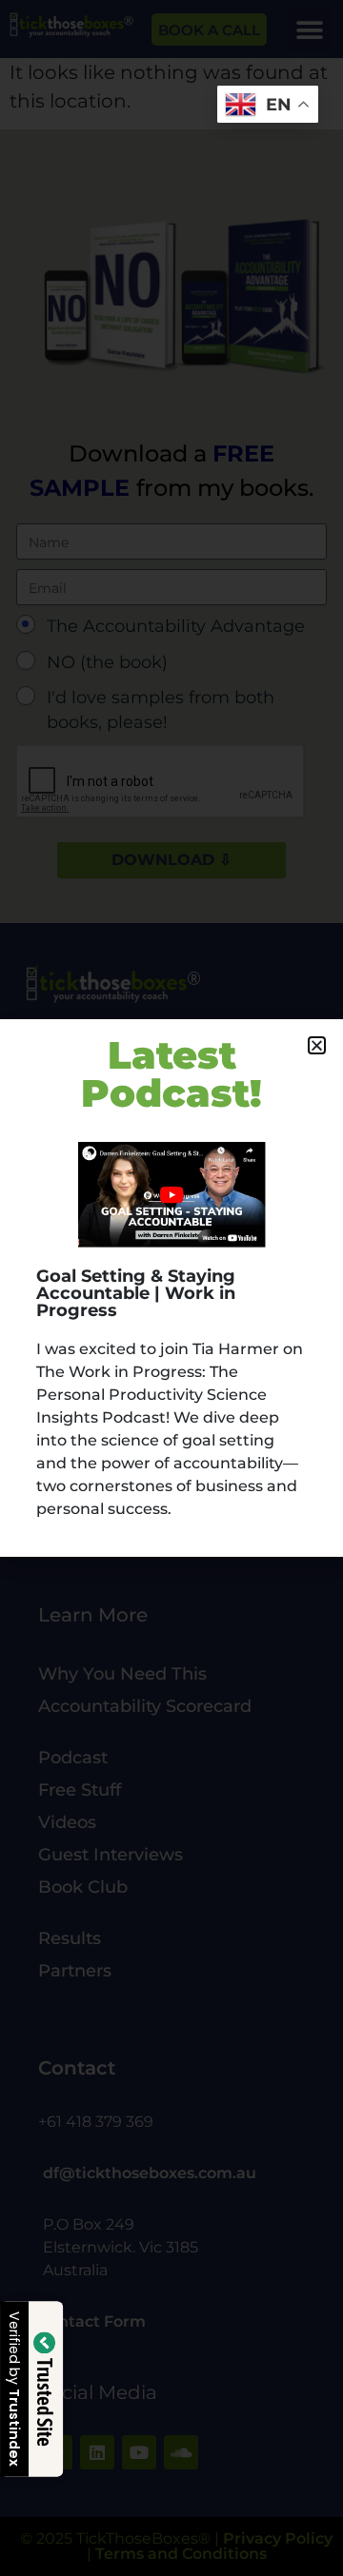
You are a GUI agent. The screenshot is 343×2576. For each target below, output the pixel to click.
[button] (317, 1045)
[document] (171, 1288)
